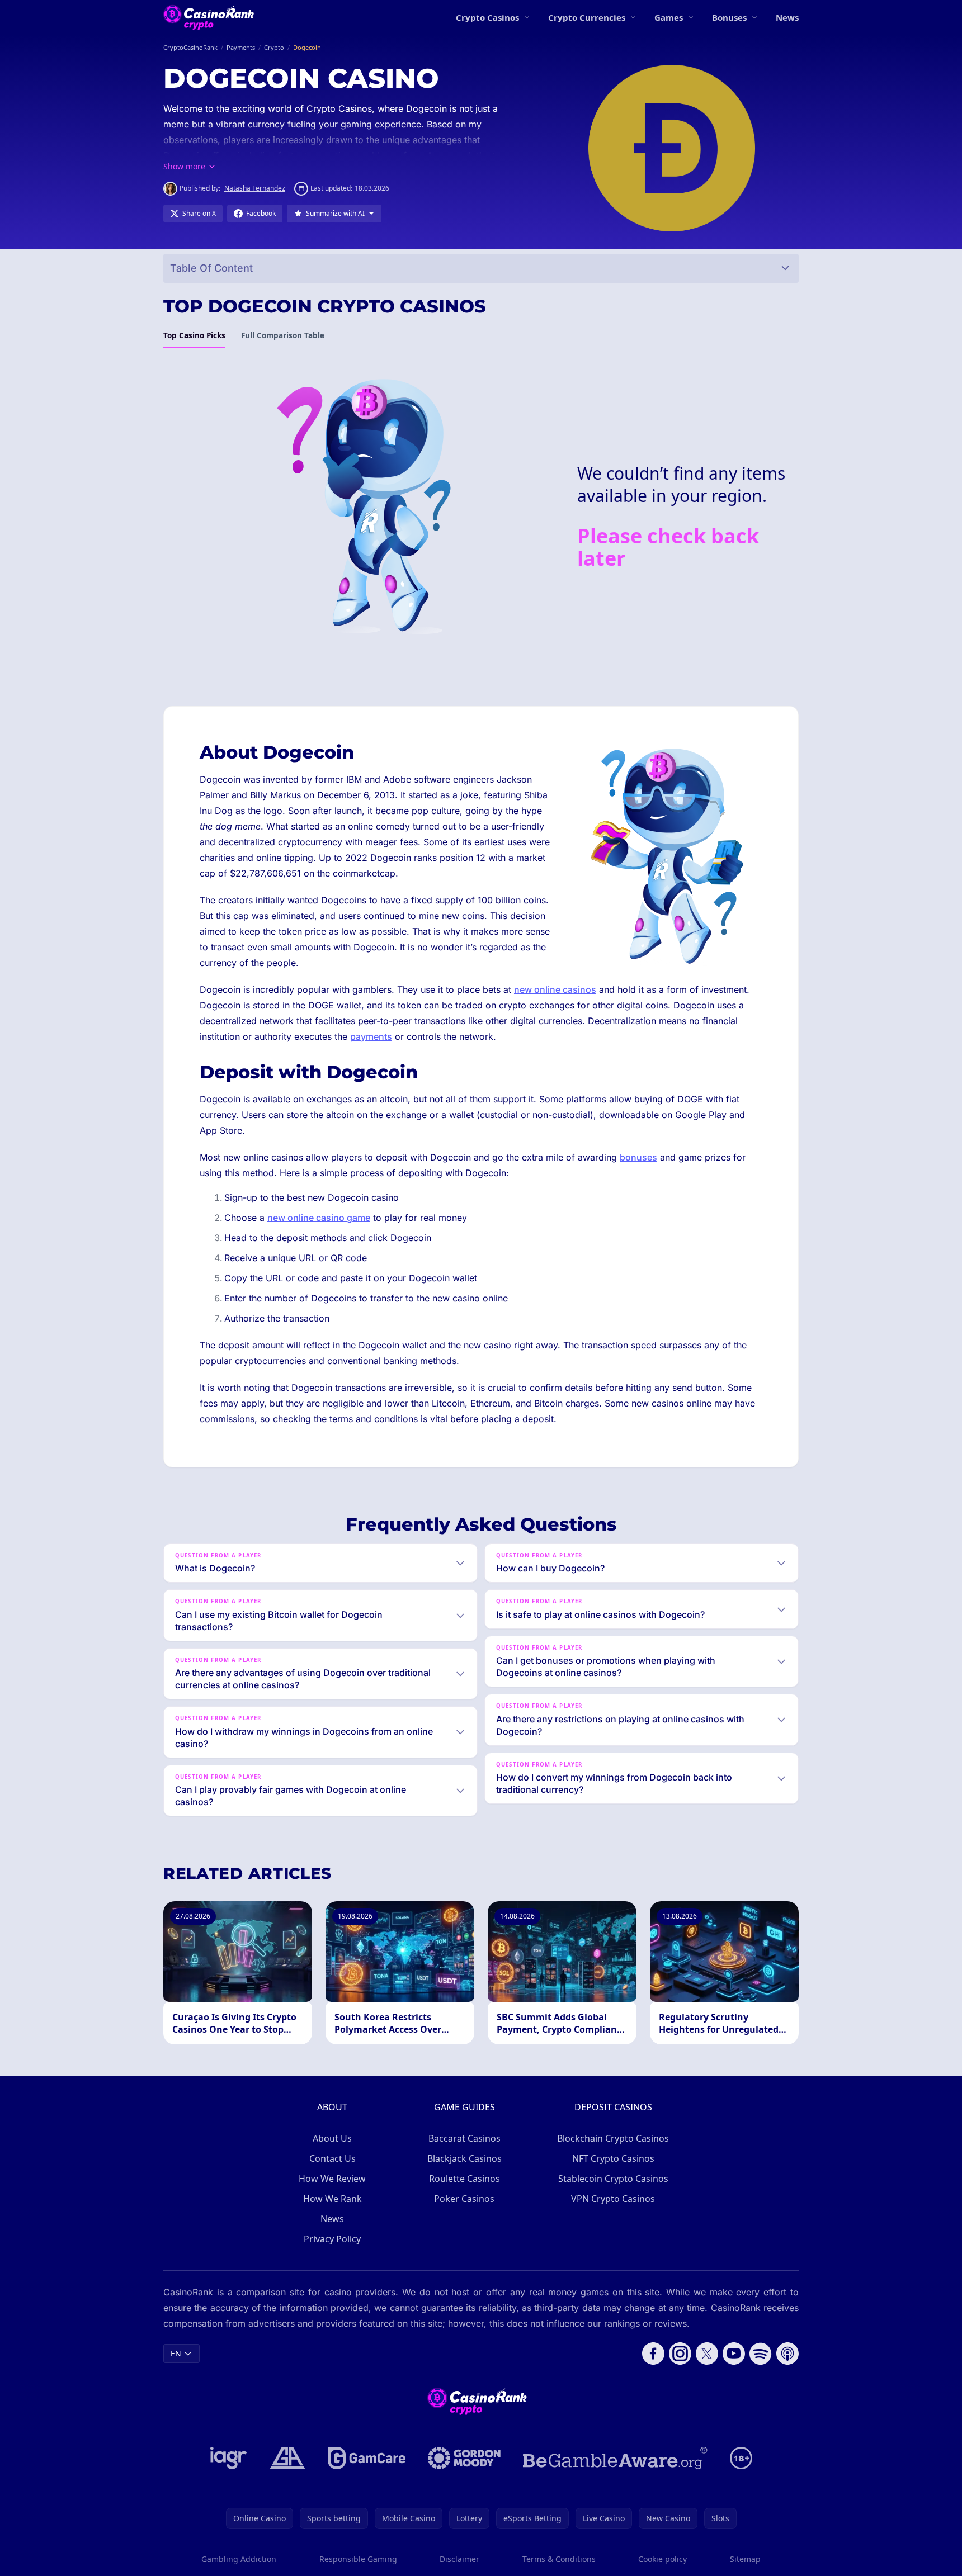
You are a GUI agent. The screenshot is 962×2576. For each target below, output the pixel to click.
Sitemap (745, 2559)
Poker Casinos (464, 2199)
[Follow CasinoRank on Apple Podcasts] (787, 2354)
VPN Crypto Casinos (613, 2199)
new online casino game (319, 1218)
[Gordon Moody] (464, 2458)
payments (371, 1036)
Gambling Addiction (239, 2559)
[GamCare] (367, 2458)
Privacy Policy (332, 2239)
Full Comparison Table (283, 335)
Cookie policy (662, 2559)
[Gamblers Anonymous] (287, 2458)
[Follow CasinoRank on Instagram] (680, 2354)
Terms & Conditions (559, 2559)
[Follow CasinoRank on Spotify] (761, 2354)
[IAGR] (229, 2458)
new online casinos (555, 989)
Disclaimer (459, 2559)
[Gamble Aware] (615, 2458)
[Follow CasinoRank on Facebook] (653, 2354)
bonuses (638, 1157)
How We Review (332, 2179)
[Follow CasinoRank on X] (707, 2354)
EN (176, 2353)
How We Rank (333, 2199)
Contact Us (333, 2158)
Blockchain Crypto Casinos (613, 2138)
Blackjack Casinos (465, 2158)
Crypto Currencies (587, 17)
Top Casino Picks (194, 335)
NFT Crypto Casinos (613, 2158)
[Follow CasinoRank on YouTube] (734, 2354)
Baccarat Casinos (465, 2138)
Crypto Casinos (487, 17)
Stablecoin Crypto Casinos (613, 2179)
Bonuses (729, 17)
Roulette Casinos (465, 2179)
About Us (332, 2138)
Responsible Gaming (358, 2559)
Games (669, 17)
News (787, 17)
